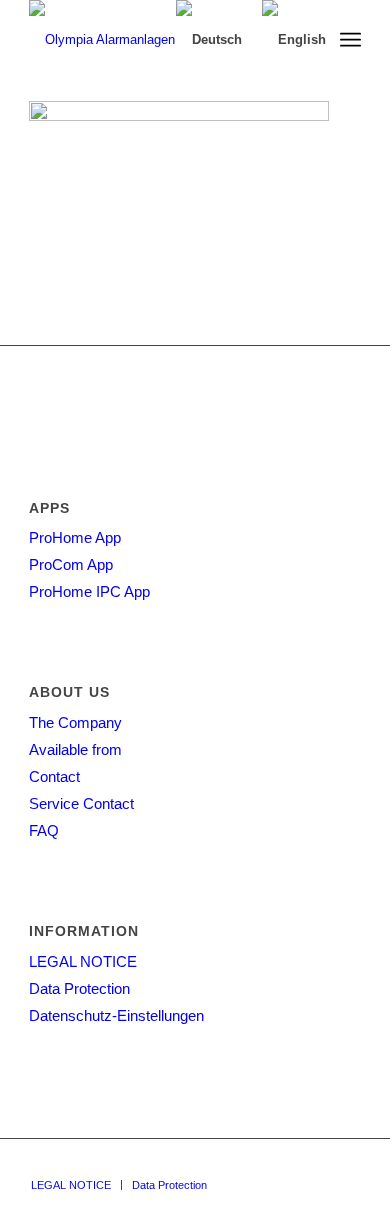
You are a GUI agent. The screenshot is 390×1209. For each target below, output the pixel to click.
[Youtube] (346, 1164)
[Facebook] (316, 1164)
